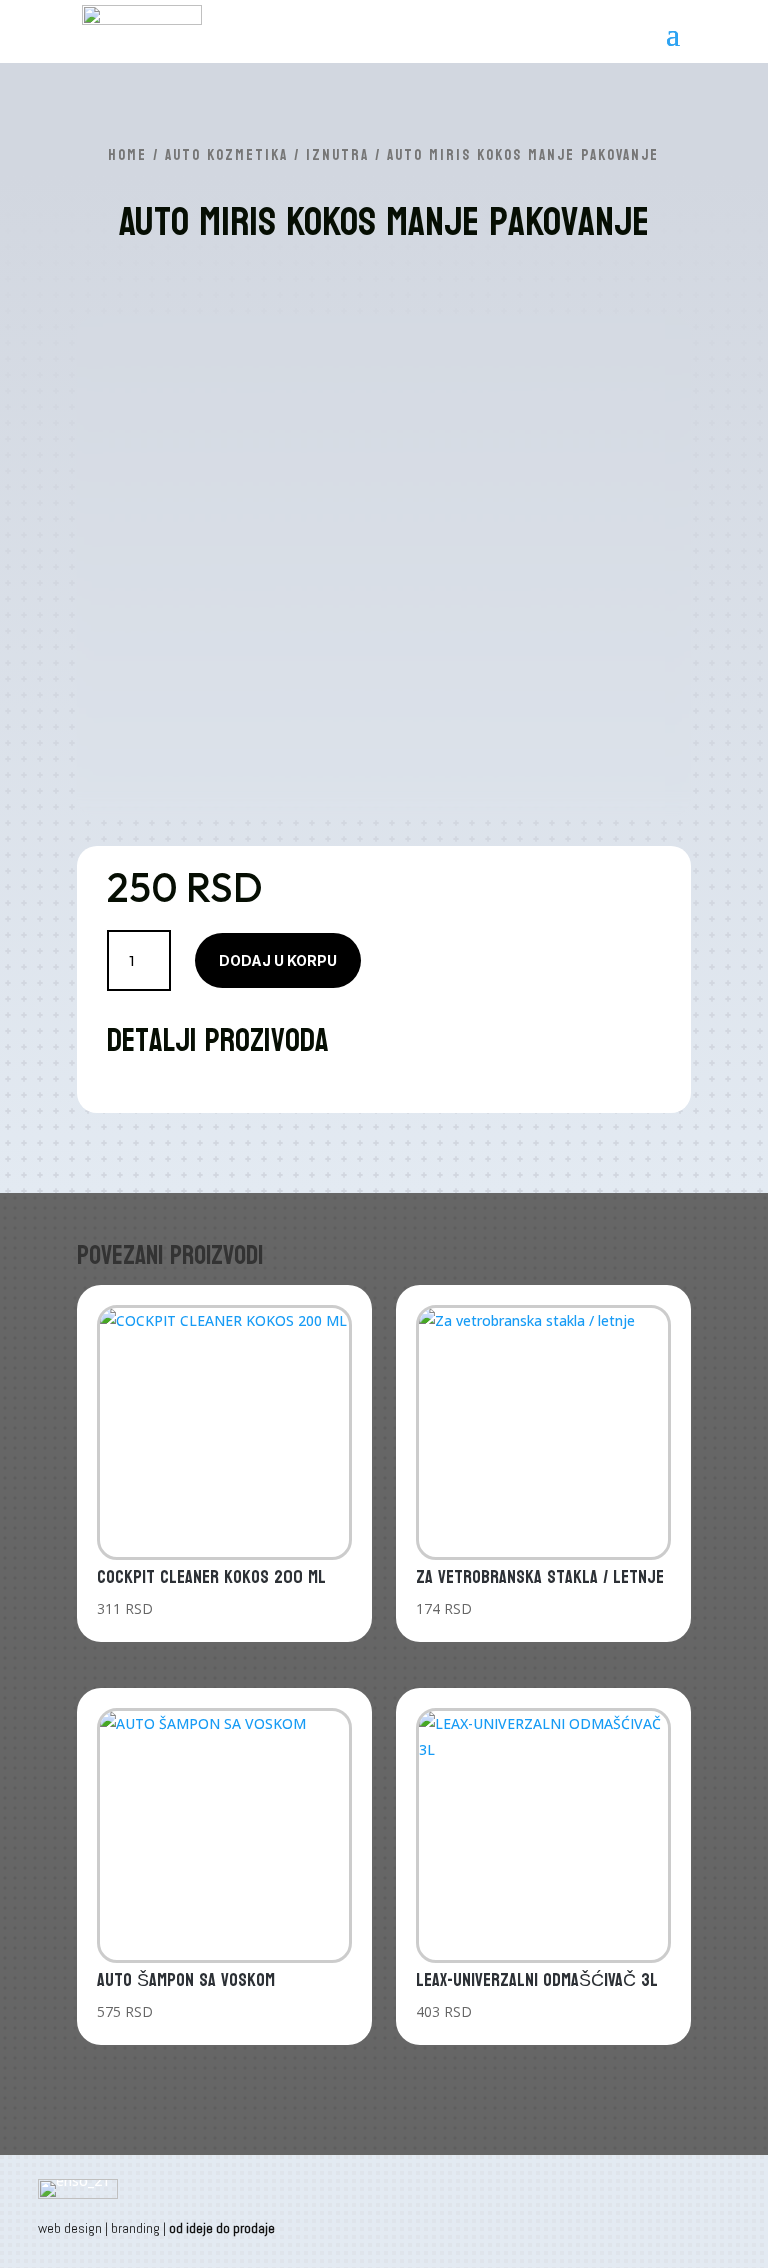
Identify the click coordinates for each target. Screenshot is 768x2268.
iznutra (337, 155)
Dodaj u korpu (278, 960)
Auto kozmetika (226, 155)
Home (127, 155)
